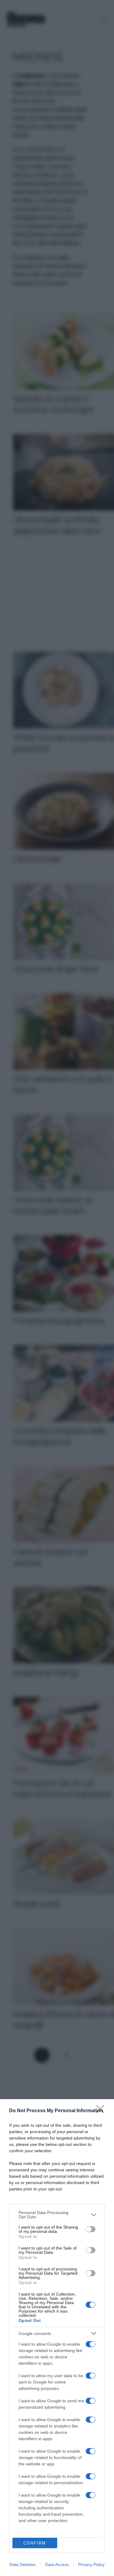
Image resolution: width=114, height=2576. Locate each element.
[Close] (102, 2111)
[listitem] (57, 2215)
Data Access (57, 2564)
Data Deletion (22, 2564)
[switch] (91, 2229)
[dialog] (57, 2338)
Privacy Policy (91, 2564)
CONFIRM (35, 2543)
